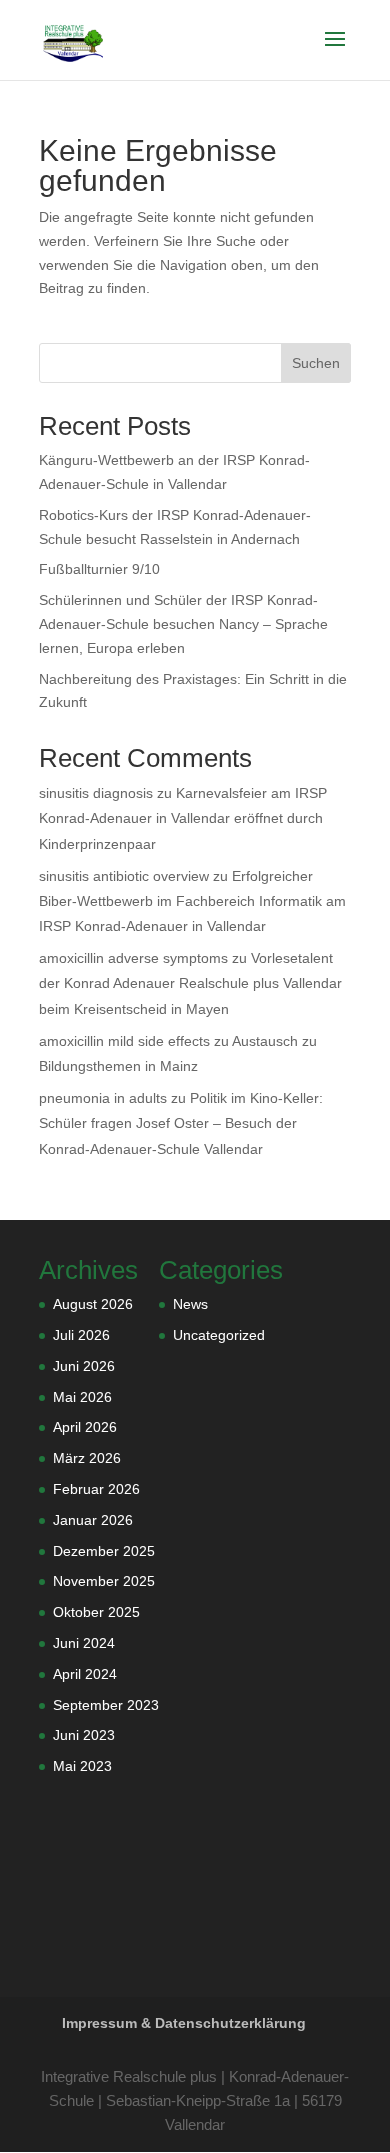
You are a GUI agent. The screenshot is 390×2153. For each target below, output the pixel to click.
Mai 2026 (82, 1397)
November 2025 (104, 1581)
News (190, 1304)
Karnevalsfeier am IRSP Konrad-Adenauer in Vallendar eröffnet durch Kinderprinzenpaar (183, 818)
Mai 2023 (82, 1766)
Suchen (316, 363)
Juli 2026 (81, 1335)
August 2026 (93, 1304)
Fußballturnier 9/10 (99, 569)
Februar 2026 (96, 1489)
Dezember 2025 (104, 1551)
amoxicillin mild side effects (124, 1041)
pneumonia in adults (103, 1098)
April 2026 (85, 1427)
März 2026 (87, 1458)
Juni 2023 (84, 1735)
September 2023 (106, 1705)
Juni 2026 (84, 1366)
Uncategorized (219, 1335)
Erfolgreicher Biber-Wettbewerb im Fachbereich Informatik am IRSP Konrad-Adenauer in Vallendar (192, 901)
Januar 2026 (93, 1520)
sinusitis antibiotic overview (124, 876)
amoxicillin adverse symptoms (133, 958)
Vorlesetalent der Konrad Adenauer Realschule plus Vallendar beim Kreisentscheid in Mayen (190, 983)
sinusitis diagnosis (96, 793)
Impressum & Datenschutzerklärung (184, 2023)
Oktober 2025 (96, 1612)
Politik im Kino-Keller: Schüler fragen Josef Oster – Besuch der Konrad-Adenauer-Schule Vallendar (181, 1123)
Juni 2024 (84, 1643)
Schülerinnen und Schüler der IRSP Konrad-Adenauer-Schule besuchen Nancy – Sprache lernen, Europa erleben (183, 624)
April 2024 (85, 1674)
